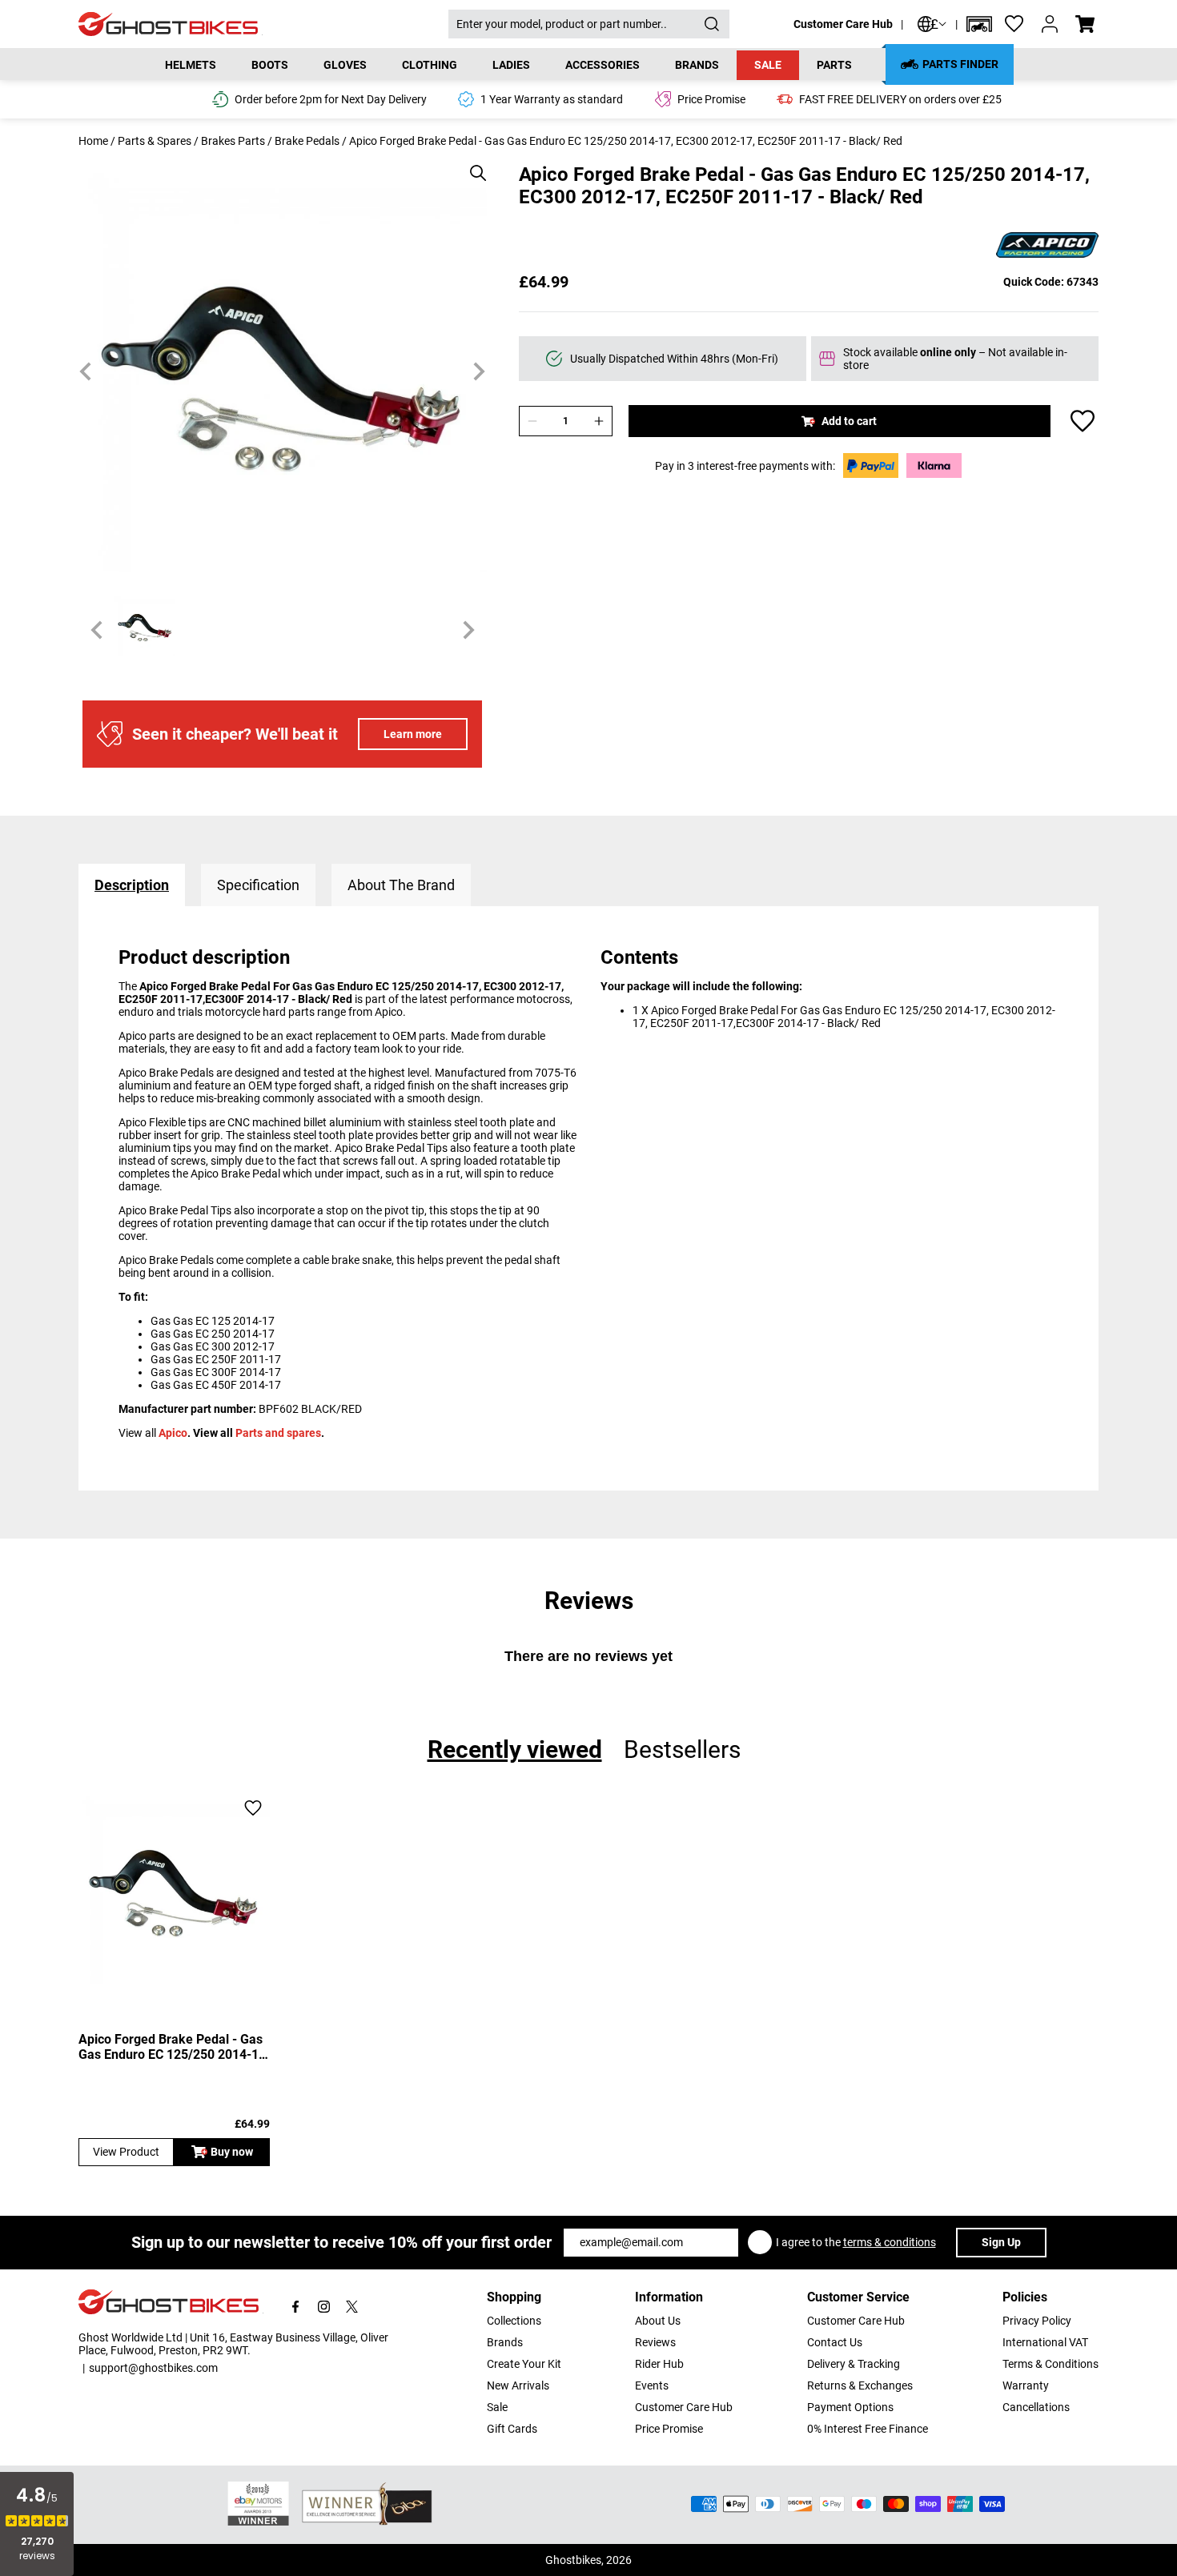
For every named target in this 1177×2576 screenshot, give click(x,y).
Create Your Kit (524, 2364)
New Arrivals (518, 2385)
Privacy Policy (1037, 2321)
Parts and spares (278, 1433)
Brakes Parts (233, 141)
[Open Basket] (1085, 24)
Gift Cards (512, 2429)
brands (697, 65)
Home (93, 141)
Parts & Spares (155, 141)
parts (834, 65)
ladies (511, 65)
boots (270, 65)
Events (652, 2385)
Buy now (232, 2152)
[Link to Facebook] (296, 2307)
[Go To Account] (1050, 24)
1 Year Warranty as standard (552, 99)
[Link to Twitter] (352, 2307)
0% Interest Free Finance (868, 2429)
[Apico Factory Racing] (1047, 246)
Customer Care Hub (843, 24)
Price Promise (669, 2429)
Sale (768, 65)
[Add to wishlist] (1083, 421)
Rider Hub (659, 2364)
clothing (430, 65)
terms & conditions (890, 2242)
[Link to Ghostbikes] (263, 24)
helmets (191, 65)
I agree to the (856, 2242)
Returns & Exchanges (860, 2385)
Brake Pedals (307, 141)
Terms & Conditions (1050, 2364)
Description (132, 885)
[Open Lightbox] (472, 165)
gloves (345, 65)
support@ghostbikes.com (153, 2368)
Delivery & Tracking (854, 2364)
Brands (505, 2342)
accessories (603, 65)
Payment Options (850, 2407)
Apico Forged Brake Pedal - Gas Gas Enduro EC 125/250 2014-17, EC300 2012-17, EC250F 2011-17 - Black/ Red (174, 2047)
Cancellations (1036, 2407)
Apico (173, 1433)
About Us (658, 2321)
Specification (258, 885)
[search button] (712, 24)
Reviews (655, 2342)
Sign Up (1001, 2242)
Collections (514, 2321)
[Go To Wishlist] (1014, 24)
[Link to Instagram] (324, 2307)
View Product (126, 2152)
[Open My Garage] (979, 24)
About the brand (401, 885)
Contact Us (835, 2342)
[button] (979, 24)
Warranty (1026, 2385)
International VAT (1045, 2342)
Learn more (413, 734)
